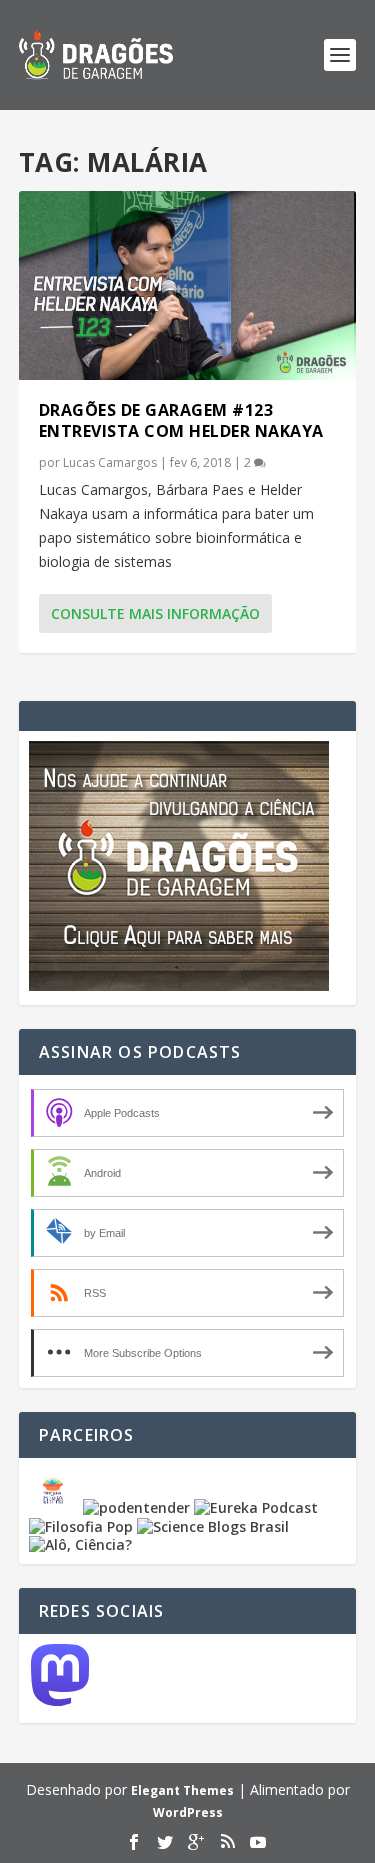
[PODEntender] (136, 1507)
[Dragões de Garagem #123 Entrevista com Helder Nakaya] (188, 285)
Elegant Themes (182, 1790)
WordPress (188, 1812)
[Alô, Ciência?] (80, 1544)
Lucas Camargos (110, 462)
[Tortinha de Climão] (56, 1507)
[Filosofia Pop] (81, 1526)
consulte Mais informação (155, 613)
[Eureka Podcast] (256, 1507)
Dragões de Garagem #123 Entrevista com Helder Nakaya (181, 420)
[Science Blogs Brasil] (213, 1526)
